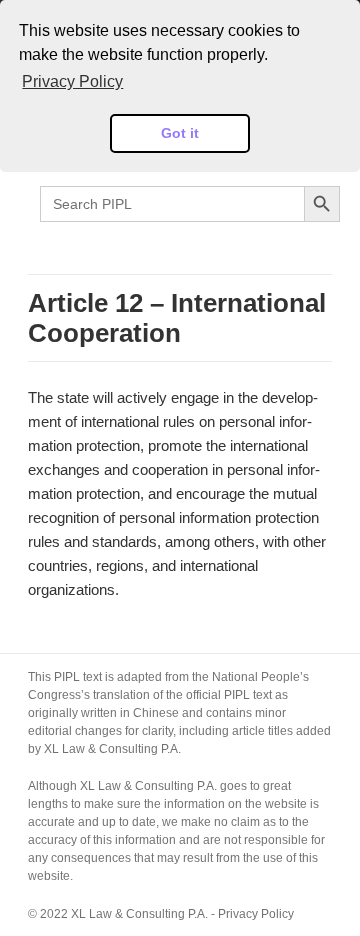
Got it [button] (180, 133)
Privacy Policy (256, 914)
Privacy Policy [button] (72, 81)
